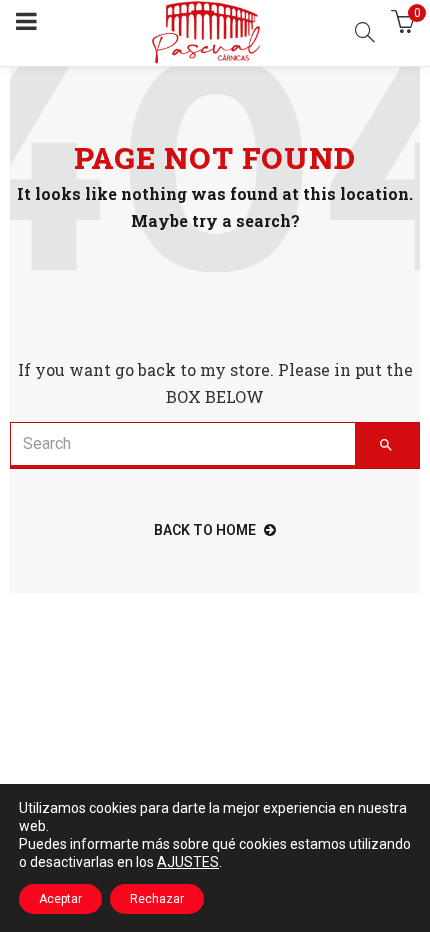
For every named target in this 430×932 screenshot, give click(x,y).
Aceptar (60, 899)
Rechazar (157, 899)
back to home (205, 530)
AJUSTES (188, 862)
